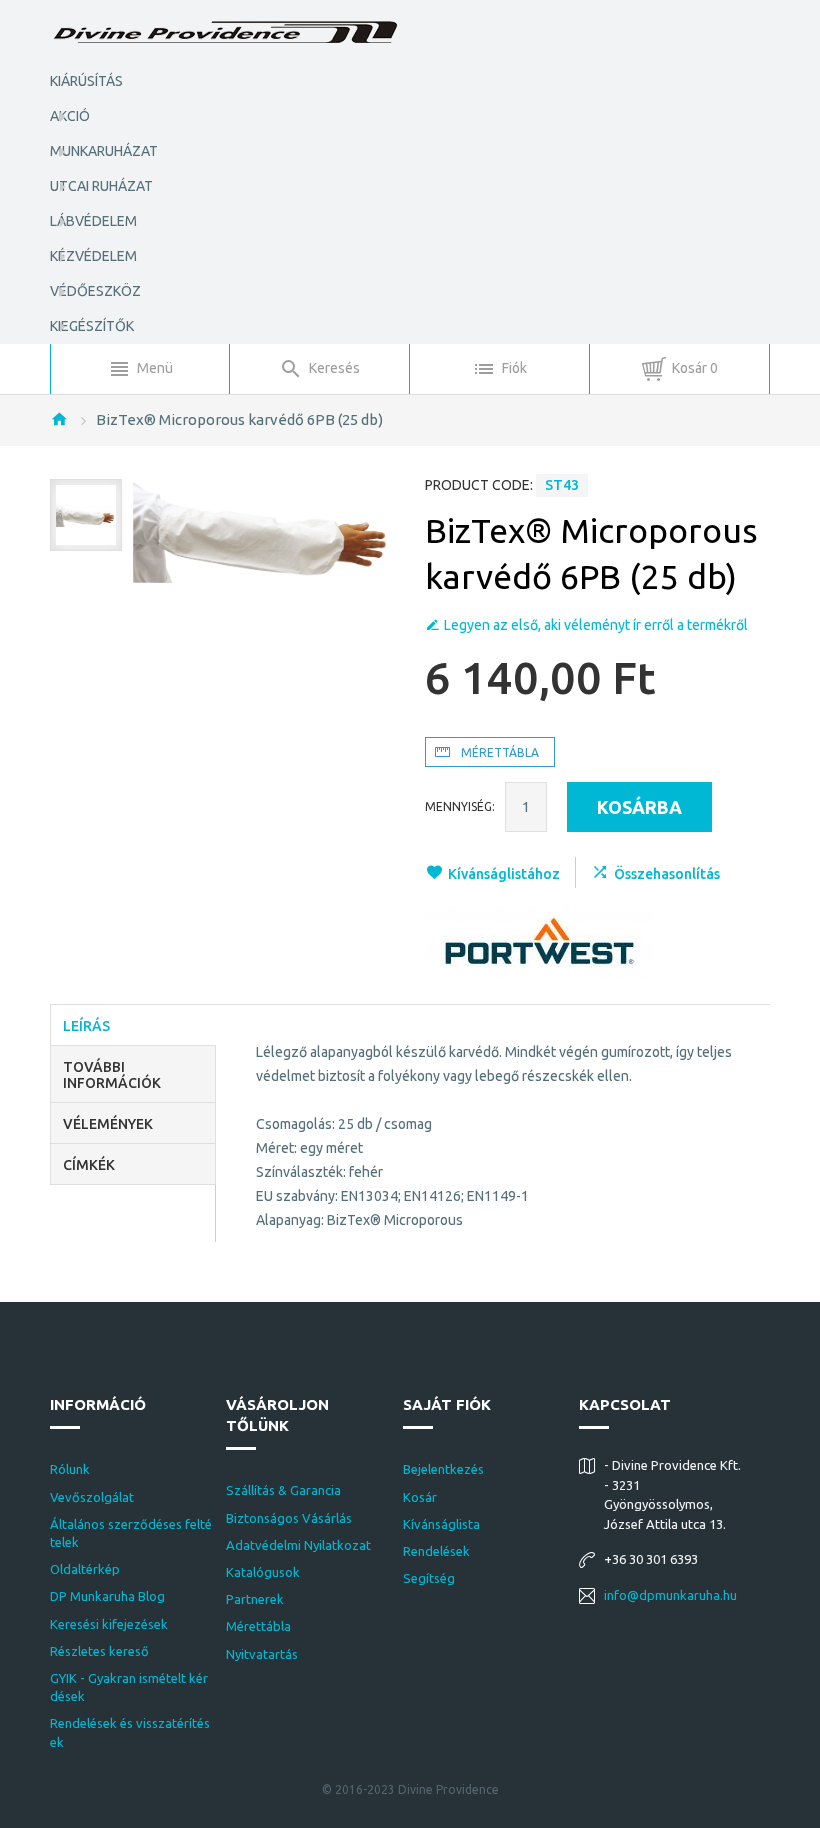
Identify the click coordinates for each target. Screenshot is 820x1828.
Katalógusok (263, 1572)
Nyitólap (59, 419)
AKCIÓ (70, 116)
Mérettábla (258, 1626)
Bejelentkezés (443, 1469)
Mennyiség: (460, 806)
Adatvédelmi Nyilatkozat (298, 1545)
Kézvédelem (93, 256)
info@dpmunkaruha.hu (670, 1595)
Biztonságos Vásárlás (289, 1518)
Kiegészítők (92, 326)
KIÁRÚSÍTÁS (86, 81)
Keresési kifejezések (109, 1624)
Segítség (429, 1578)
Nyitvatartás (262, 1654)
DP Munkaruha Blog (107, 1596)
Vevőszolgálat (92, 1497)
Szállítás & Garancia (283, 1490)
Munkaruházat (104, 151)
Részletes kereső (99, 1651)
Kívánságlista (441, 1524)
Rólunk (70, 1469)
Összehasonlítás (667, 874)
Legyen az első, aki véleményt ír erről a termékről (596, 625)
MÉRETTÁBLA (500, 752)
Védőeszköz (95, 291)
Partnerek (255, 1599)
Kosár (420, 1497)
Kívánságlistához (504, 874)
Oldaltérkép (85, 1569)
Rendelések (436, 1551)
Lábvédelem (93, 221)
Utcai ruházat (101, 186)
